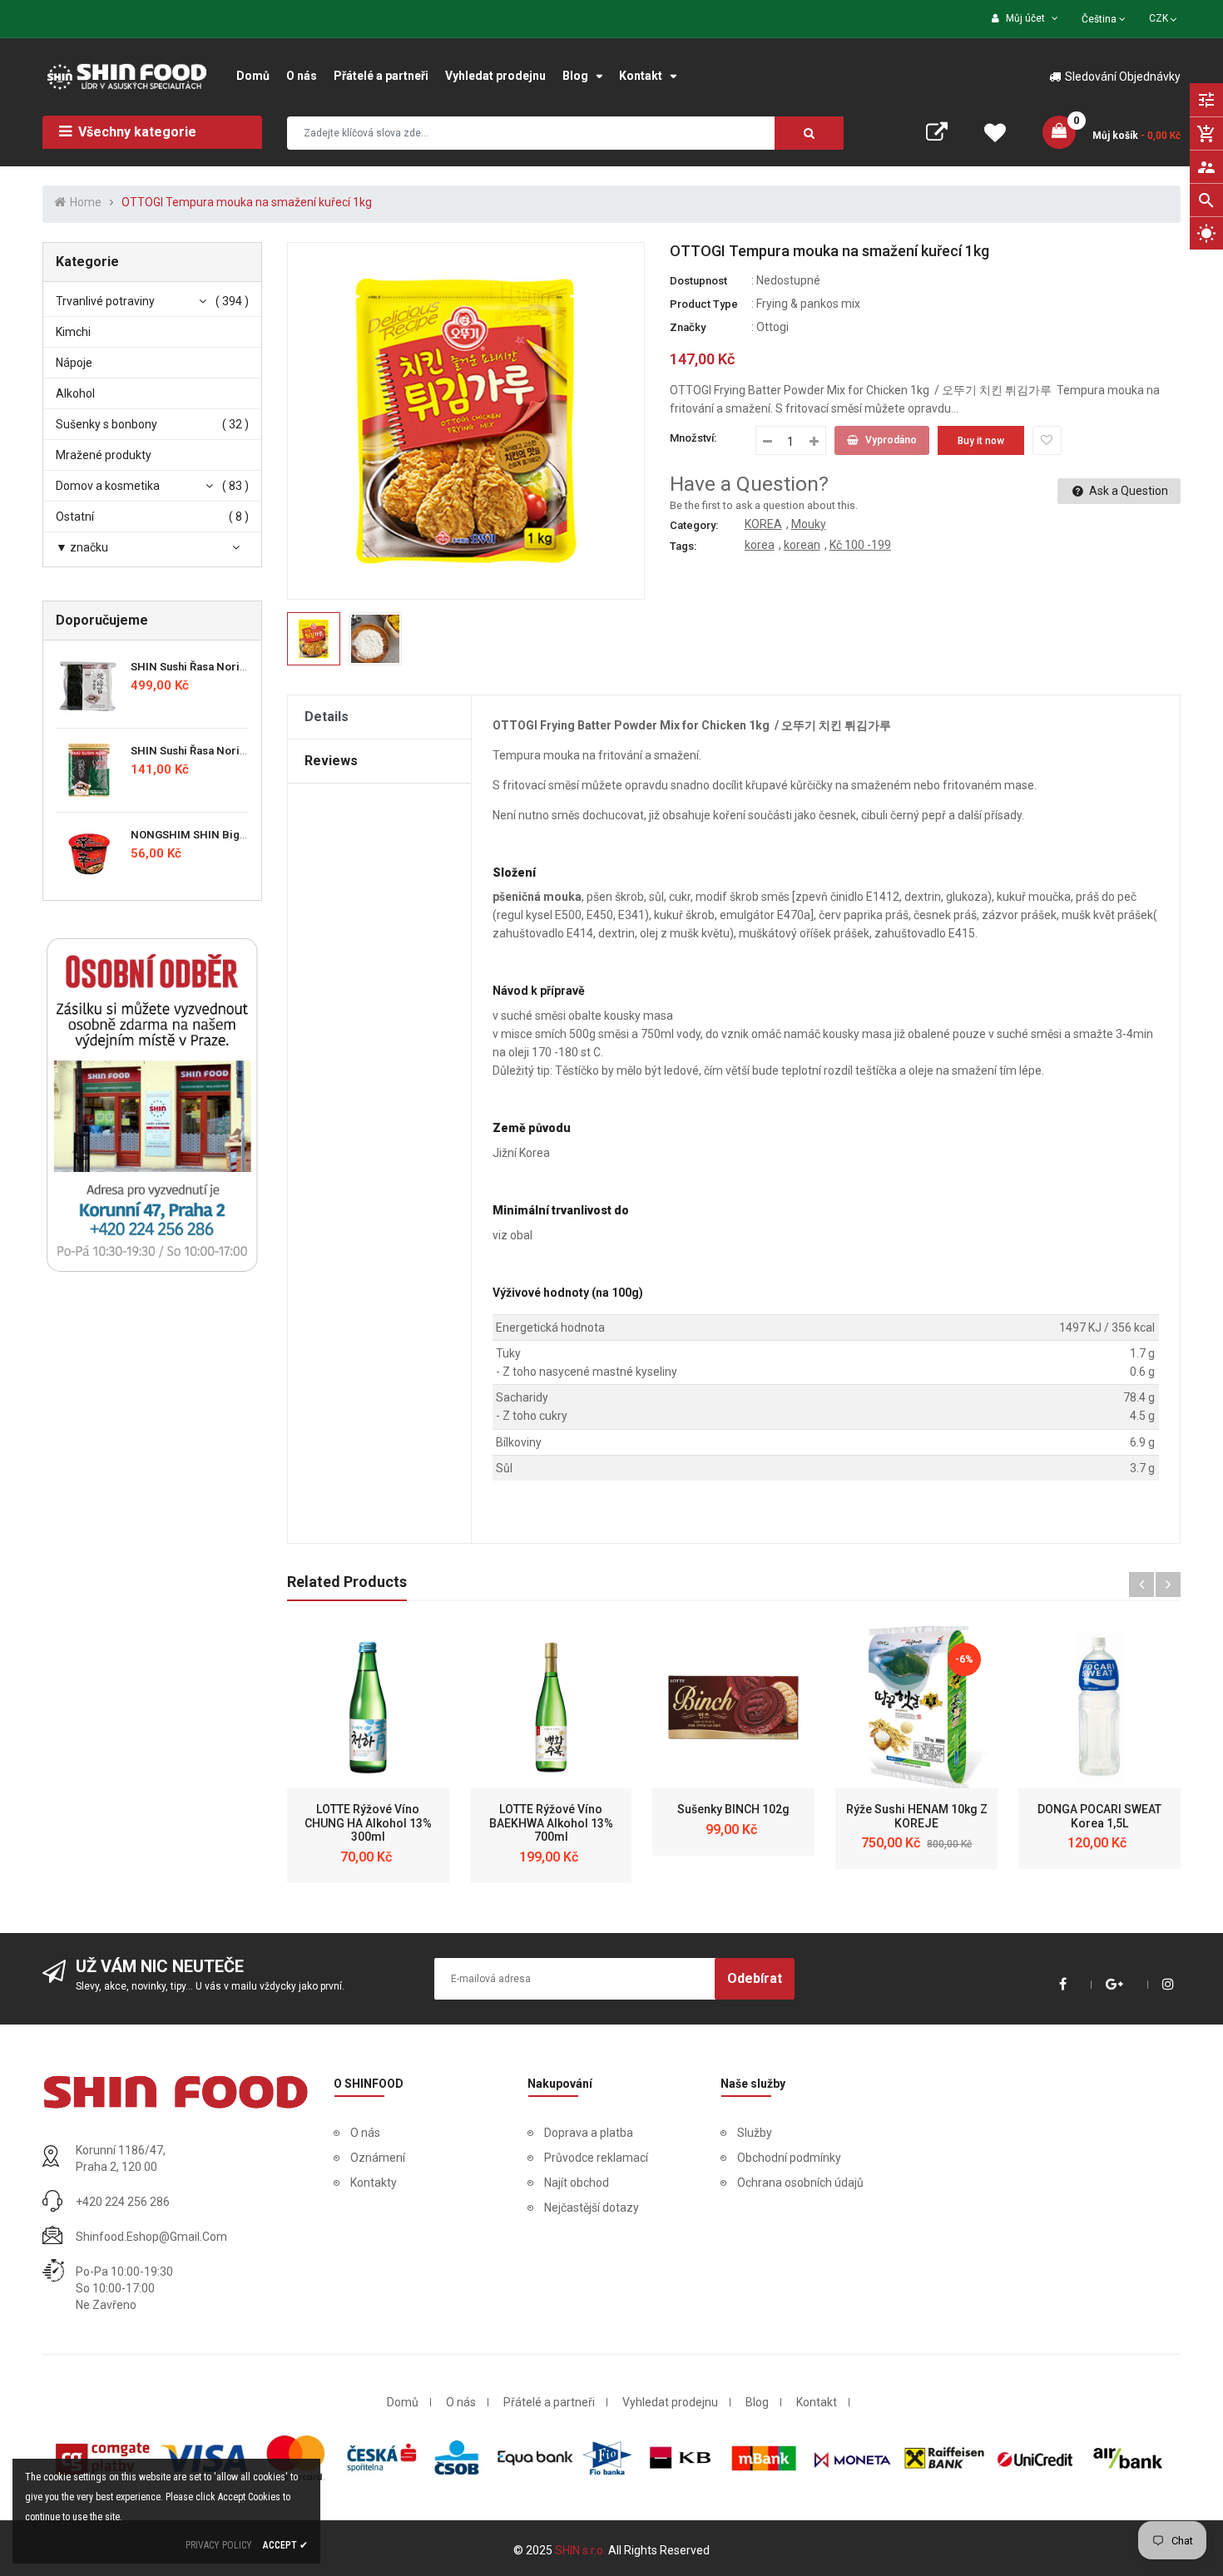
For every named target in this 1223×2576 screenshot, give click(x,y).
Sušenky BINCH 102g (733, 1809)
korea (760, 545)
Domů (403, 2402)
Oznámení (378, 2158)
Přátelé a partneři (549, 2402)
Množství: (693, 438)
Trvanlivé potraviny (105, 301)
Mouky (809, 524)
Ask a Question (1127, 491)
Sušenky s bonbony (106, 424)
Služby (755, 2133)
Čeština (1100, 19)
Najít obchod (577, 2183)
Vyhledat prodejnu (670, 2402)
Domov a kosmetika (108, 486)
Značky (688, 327)
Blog (757, 2402)
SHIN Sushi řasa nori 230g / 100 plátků (229, 667)
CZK (1164, 17)
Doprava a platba (589, 2133)
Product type (704, 304)
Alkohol (75, 393)
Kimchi (73, 332)
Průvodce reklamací (596, 2158)
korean (802, 545)
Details (327, 717)
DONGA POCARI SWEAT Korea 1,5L (1099, 1816)
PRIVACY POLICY (219, 2545)
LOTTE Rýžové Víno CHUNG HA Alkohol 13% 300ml (368, 1823)
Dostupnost (698, 281)
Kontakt (817, 2402)
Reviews (331, 761)
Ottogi (772, 327)
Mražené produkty (104, 455)
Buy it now (981, 441)
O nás (365, 2133)
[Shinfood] (175, 2092)
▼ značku (82, 547)
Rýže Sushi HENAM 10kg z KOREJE (917, 1816)
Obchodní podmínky (789, 2158)
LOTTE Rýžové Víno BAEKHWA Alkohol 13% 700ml (551, 1823)
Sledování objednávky (1123, 77)
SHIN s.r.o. (582, 2550)
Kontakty (374, 2183)
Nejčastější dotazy (592, 2208)
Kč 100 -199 (860, 545)
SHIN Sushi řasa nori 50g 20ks (208, 751)
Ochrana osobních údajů (800, 2183)
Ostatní (75, 517)
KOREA (763, 524)
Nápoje (74, 363)
